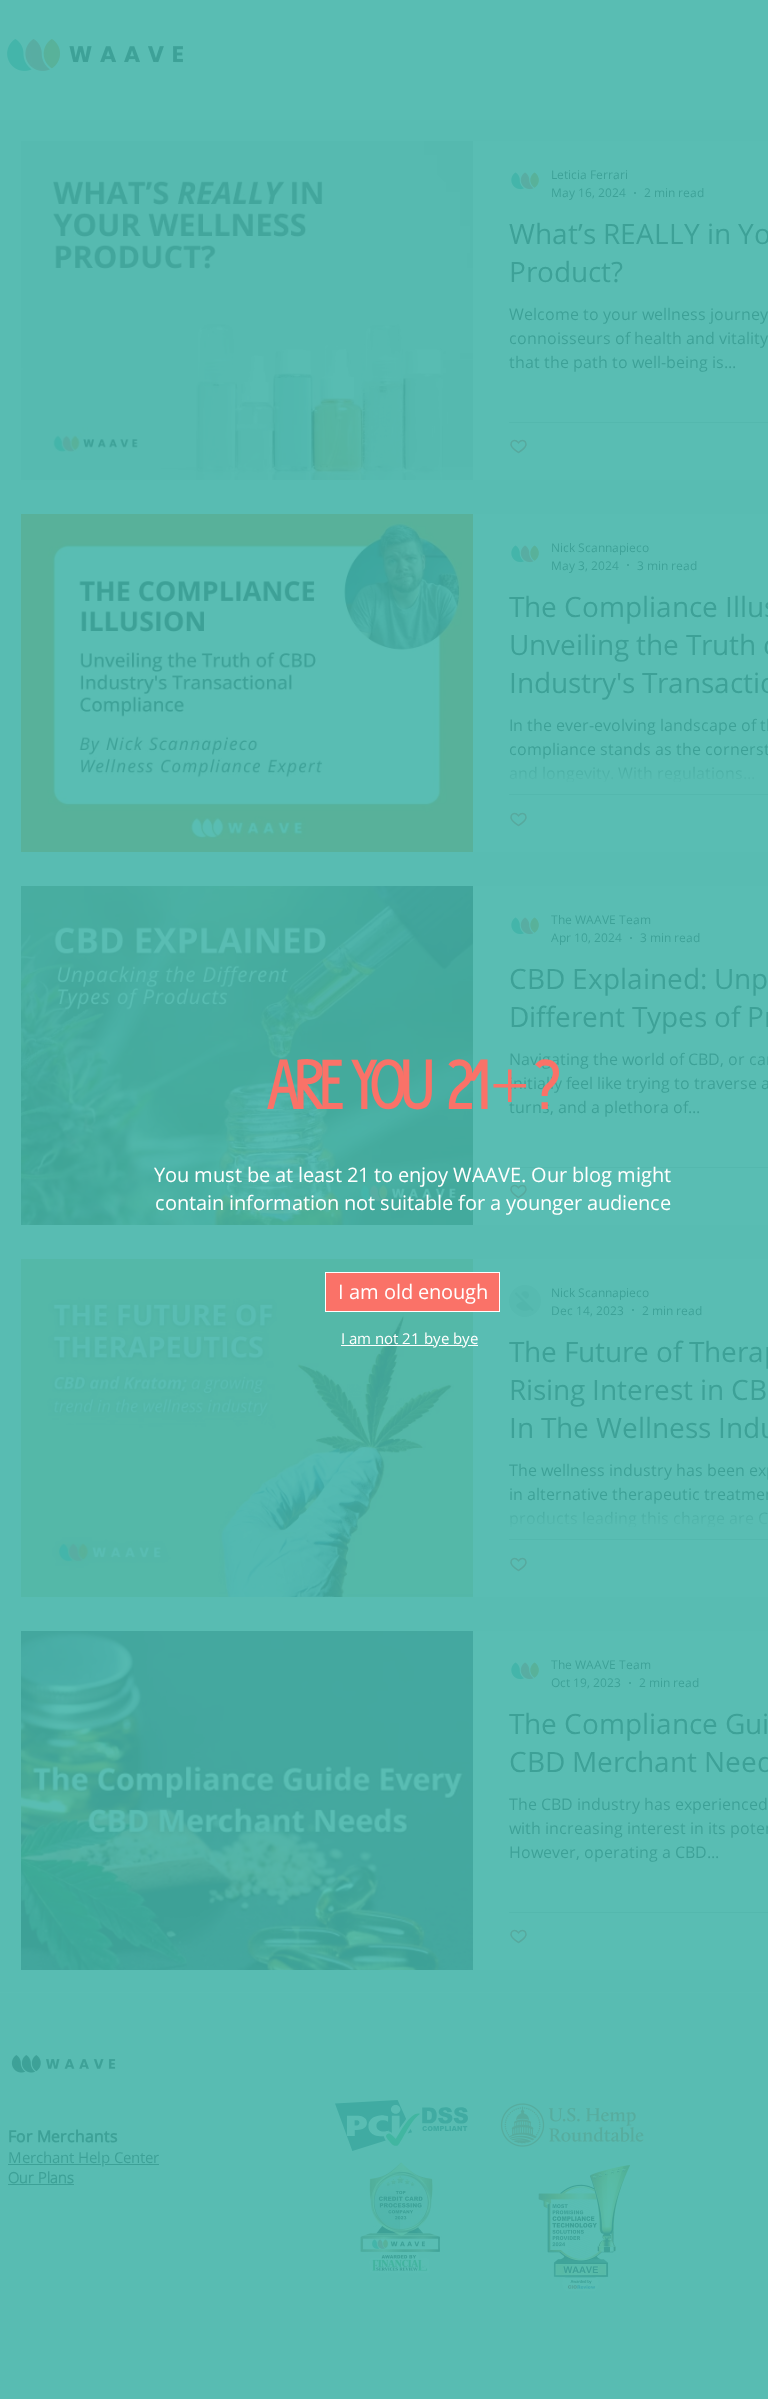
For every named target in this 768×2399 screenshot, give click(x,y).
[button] (412, 1292)
